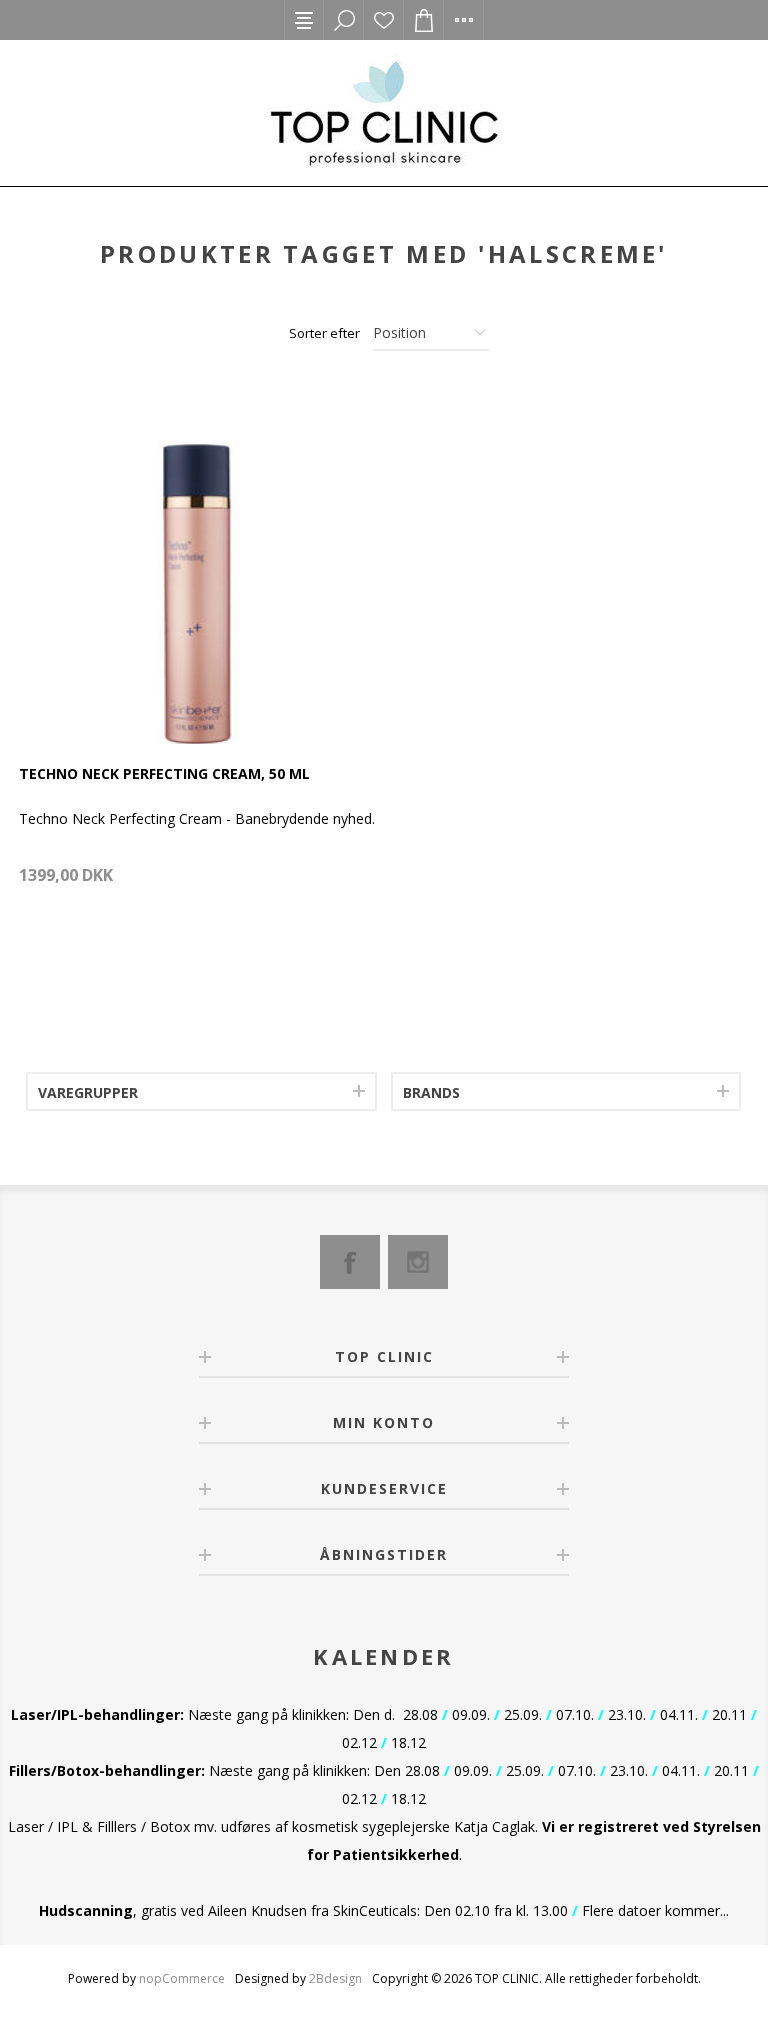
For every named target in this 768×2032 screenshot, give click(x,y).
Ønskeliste (384, 20)
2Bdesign (335, 1978)
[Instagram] (418, 1262)
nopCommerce (182, 1978)
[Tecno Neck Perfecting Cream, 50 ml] (198, 565)
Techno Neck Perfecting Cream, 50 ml (164, 773)
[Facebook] (350, 1262)
